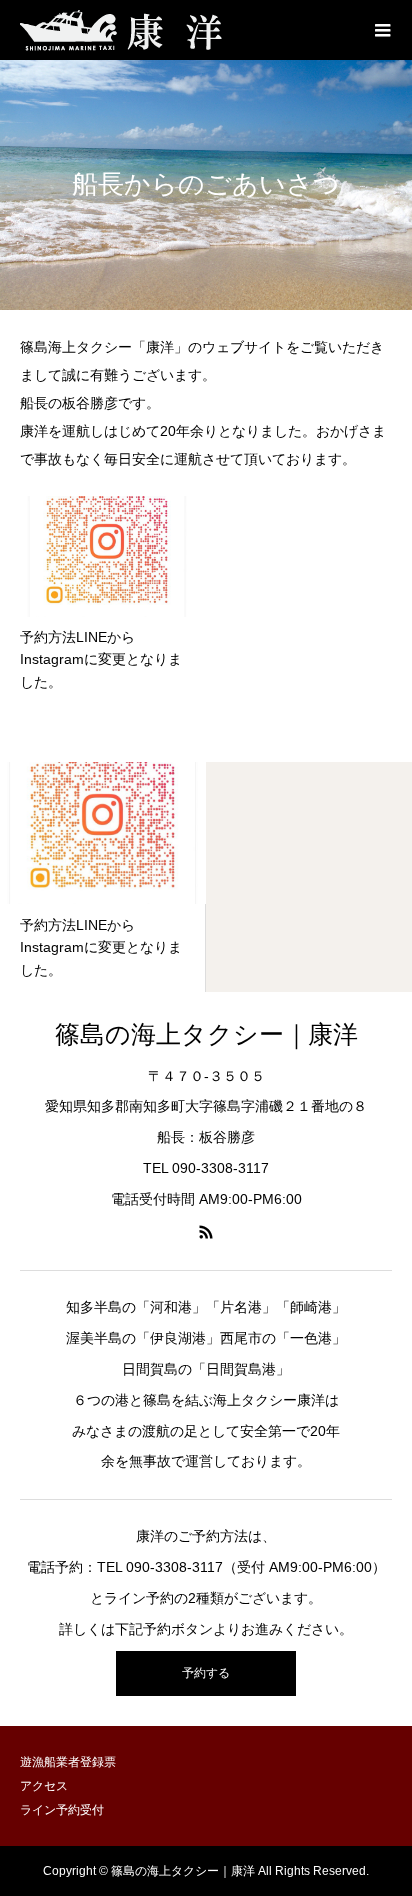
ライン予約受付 (62, 1810)
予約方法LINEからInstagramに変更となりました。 (101, 659)
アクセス (44, 1786)
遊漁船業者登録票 (68, 1762)
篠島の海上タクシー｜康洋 (206, 1034)
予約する (206, 1673)
